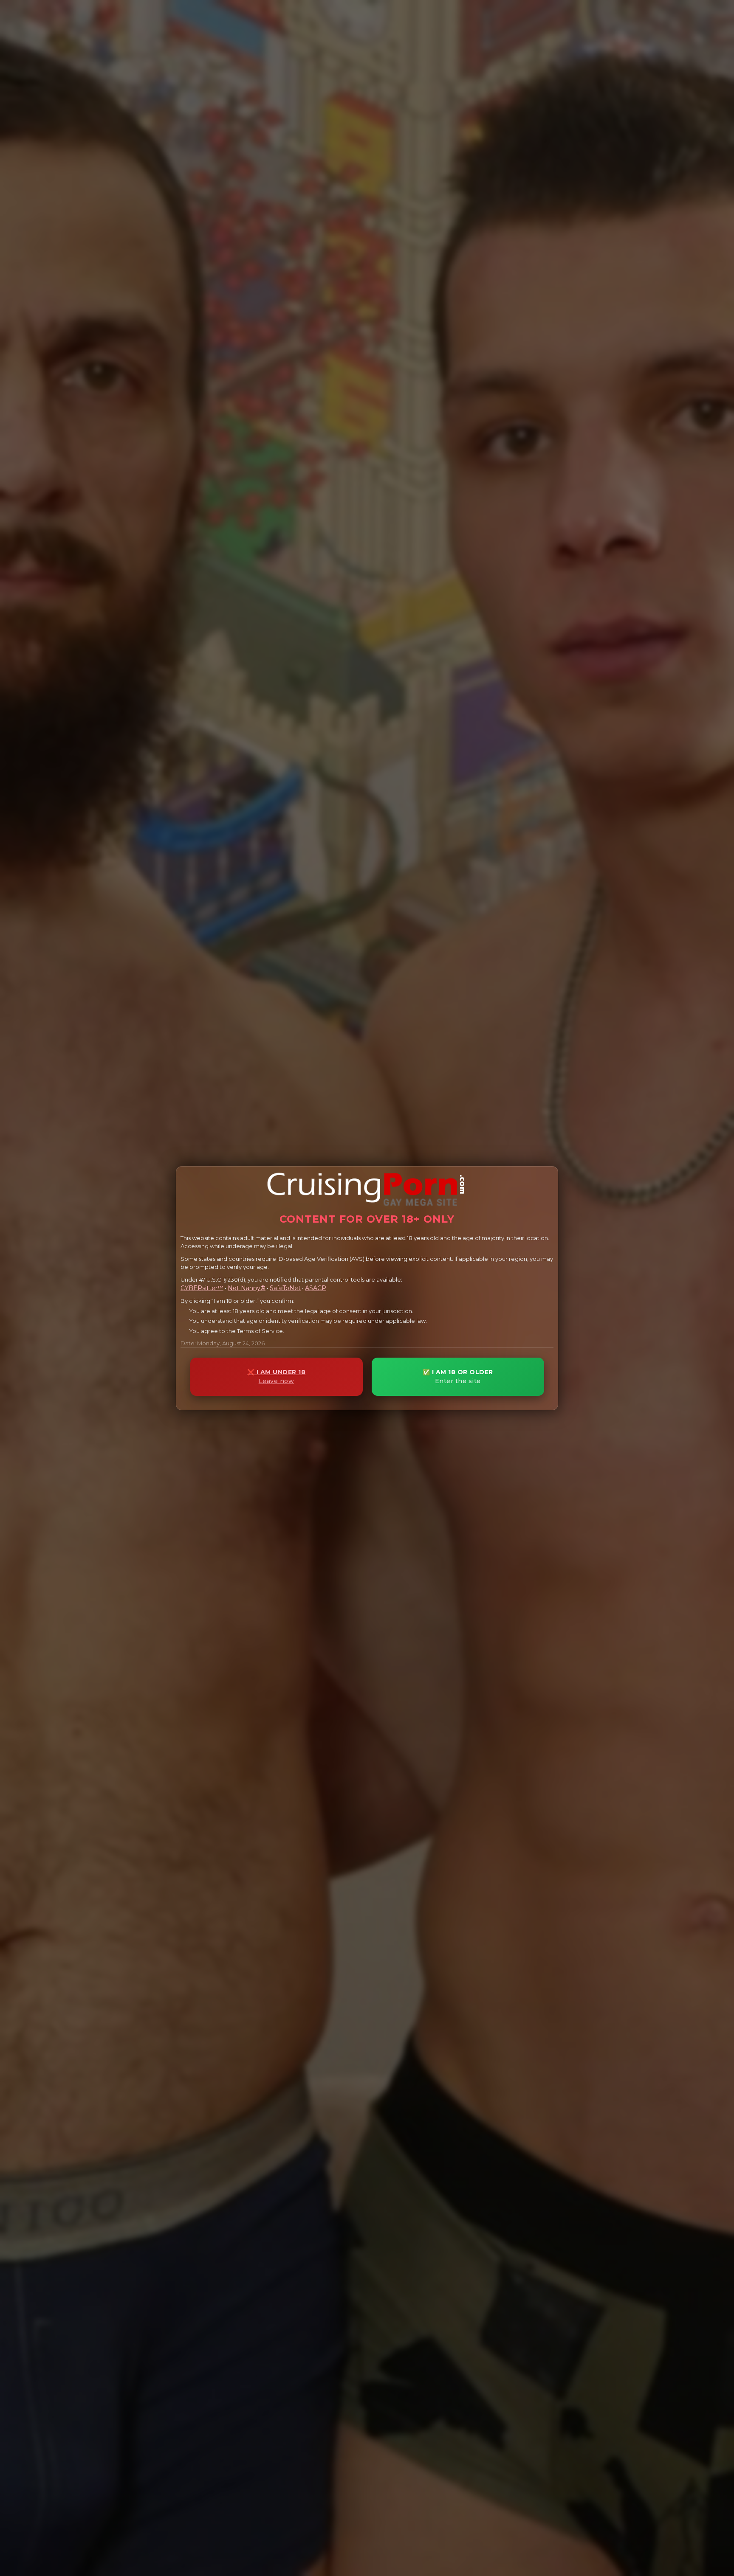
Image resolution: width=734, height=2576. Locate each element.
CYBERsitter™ (202, 1288)
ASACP (316, 1288)
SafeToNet (285, 1288)
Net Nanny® (247, 1288)
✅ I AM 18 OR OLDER (458, 1377)
